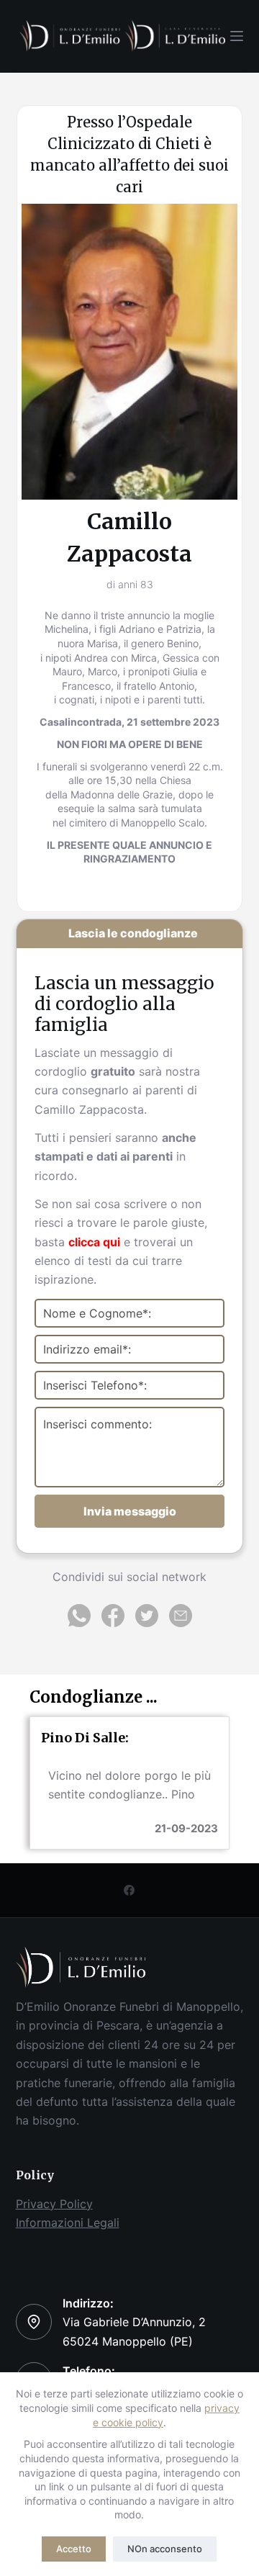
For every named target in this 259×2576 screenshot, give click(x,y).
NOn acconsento (165, 2549)
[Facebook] (129, 1890)
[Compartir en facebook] (115, 1620)
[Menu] (237, 36)
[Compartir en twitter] (149, 1620)
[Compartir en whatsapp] (81, 1620)
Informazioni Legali (68, 2223)
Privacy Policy (54, 2204)
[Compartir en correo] (181, 1620)
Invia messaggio (130, 1511)
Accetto (74, 2549)
